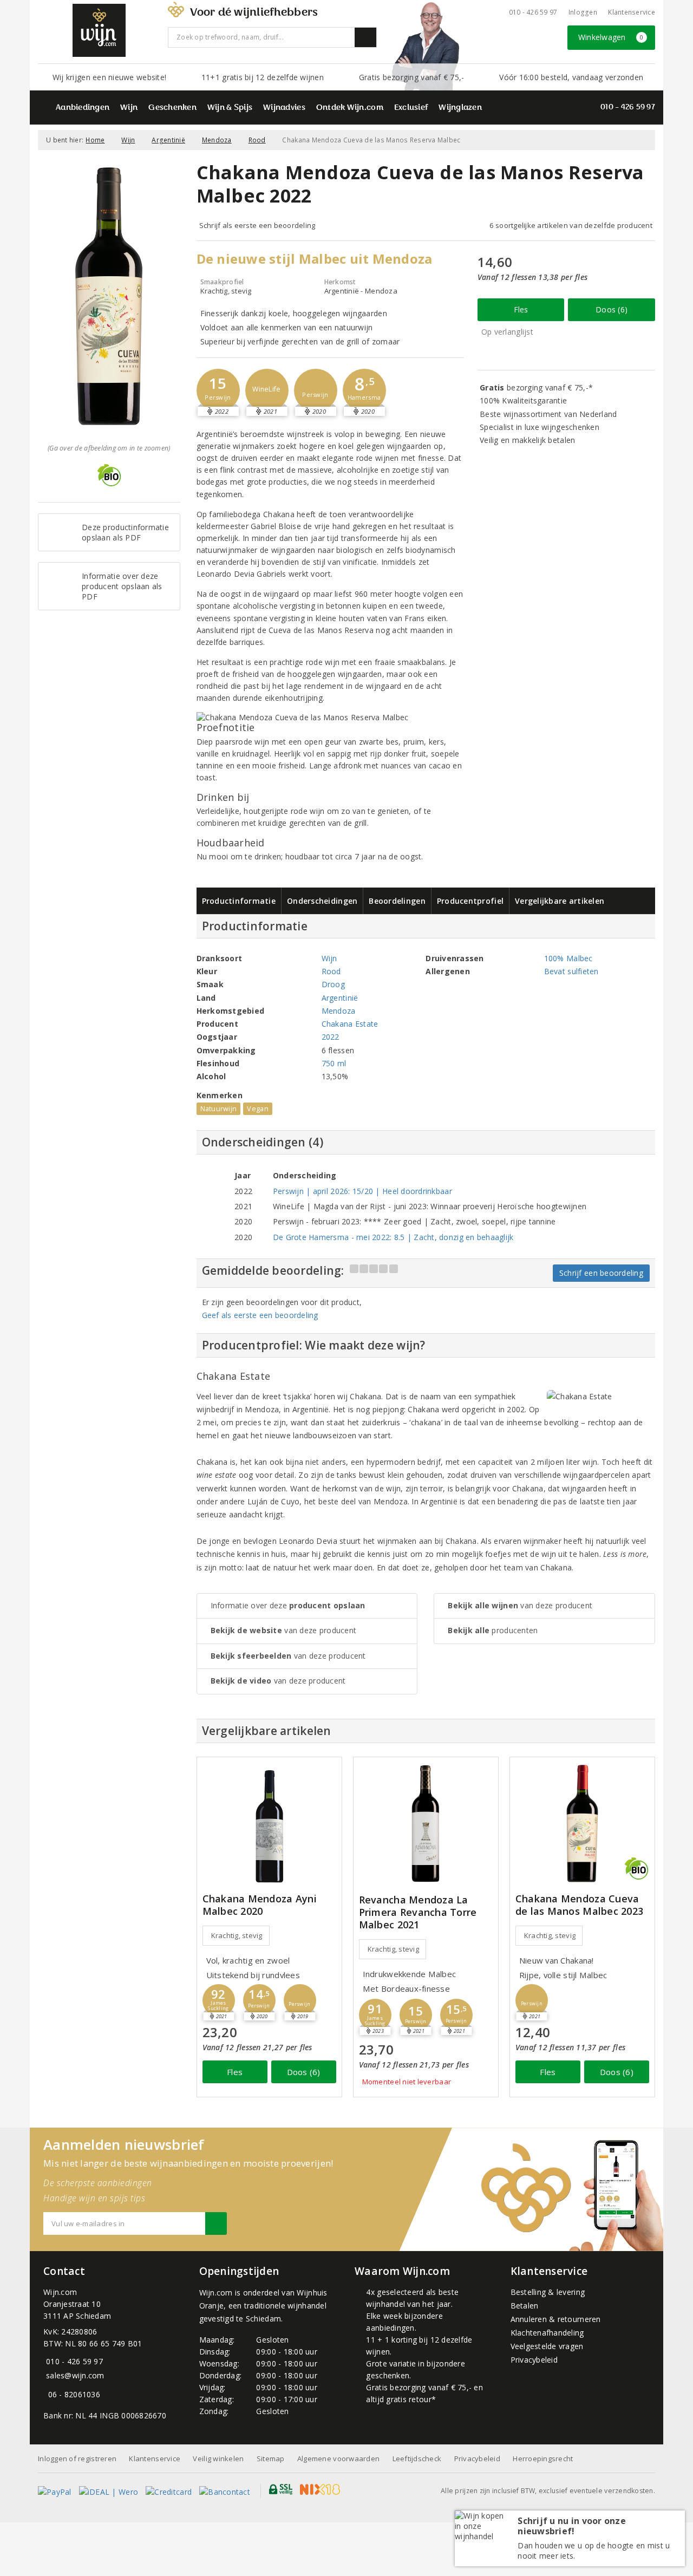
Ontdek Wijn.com (350, 108)
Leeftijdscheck (417, 2458)
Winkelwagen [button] (611, 37)
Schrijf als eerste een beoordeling (257, 225)
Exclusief (411, 108)
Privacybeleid (534, 2360)
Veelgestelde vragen (547, 2346)
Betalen (525, 2306)
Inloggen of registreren (77, 2458)
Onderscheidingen (322, 901)
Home (95, 140)
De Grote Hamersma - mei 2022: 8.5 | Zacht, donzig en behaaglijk (393, 1237)
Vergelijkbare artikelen (560, 901)
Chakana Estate (350, 1024)
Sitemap (271, 2458)
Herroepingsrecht (543, 2458)
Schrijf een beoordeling (601, 1273)
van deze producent (284, 1630)
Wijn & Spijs (230, 108)
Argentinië (168, 140)
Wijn (129, 108)
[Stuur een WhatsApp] (46, 2394)
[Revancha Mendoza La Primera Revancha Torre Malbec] (426, 1824)
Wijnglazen (460, 108)
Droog (333, 984)
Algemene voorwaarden (338, 2458)
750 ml (334, 1063)
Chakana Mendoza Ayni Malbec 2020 (260, 1905)
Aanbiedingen (83, 108)
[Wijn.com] (99, 30)
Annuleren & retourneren (556, 2319)
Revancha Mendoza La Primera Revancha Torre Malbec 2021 (418, 1912)
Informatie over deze (288, 1605)
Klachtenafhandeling (547, 2333)
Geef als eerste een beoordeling (260, 1315)
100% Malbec (568, 958)
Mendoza (217, 140)
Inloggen (583, 12)
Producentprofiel (470, 901)
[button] (218, 390)
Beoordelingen (397, 901)
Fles (521, 309)
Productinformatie (239, 901)
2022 (331, 1037)
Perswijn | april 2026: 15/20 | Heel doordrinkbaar (362, 1191)
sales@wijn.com (75, 2375)
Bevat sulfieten (571, 971)
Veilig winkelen (218, 2458)
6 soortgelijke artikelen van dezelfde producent (571, 225)
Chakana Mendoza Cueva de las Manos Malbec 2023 (579, 1905)
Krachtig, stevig (237, 1935)
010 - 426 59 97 (533, 12)
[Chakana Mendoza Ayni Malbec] (269, 1824)
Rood (257, 140)
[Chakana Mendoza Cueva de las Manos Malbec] (582, 1824)
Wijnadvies (284, 108)
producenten (493, 1630)
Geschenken (172, 108)
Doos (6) (612, 309)
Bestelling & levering (548, 2292)
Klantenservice (632, 12)
